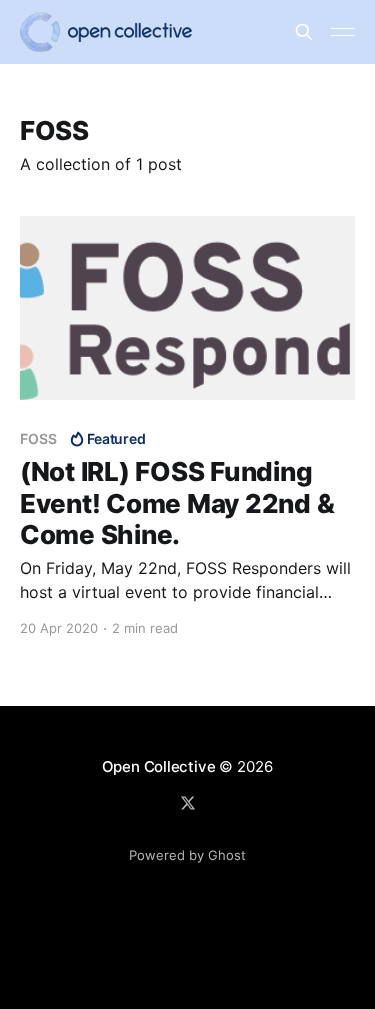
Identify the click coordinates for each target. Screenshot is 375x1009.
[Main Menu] (343, 32)
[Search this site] (304, 32)
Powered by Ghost (187, 855)
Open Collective (159, 766)
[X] (188, 803)
